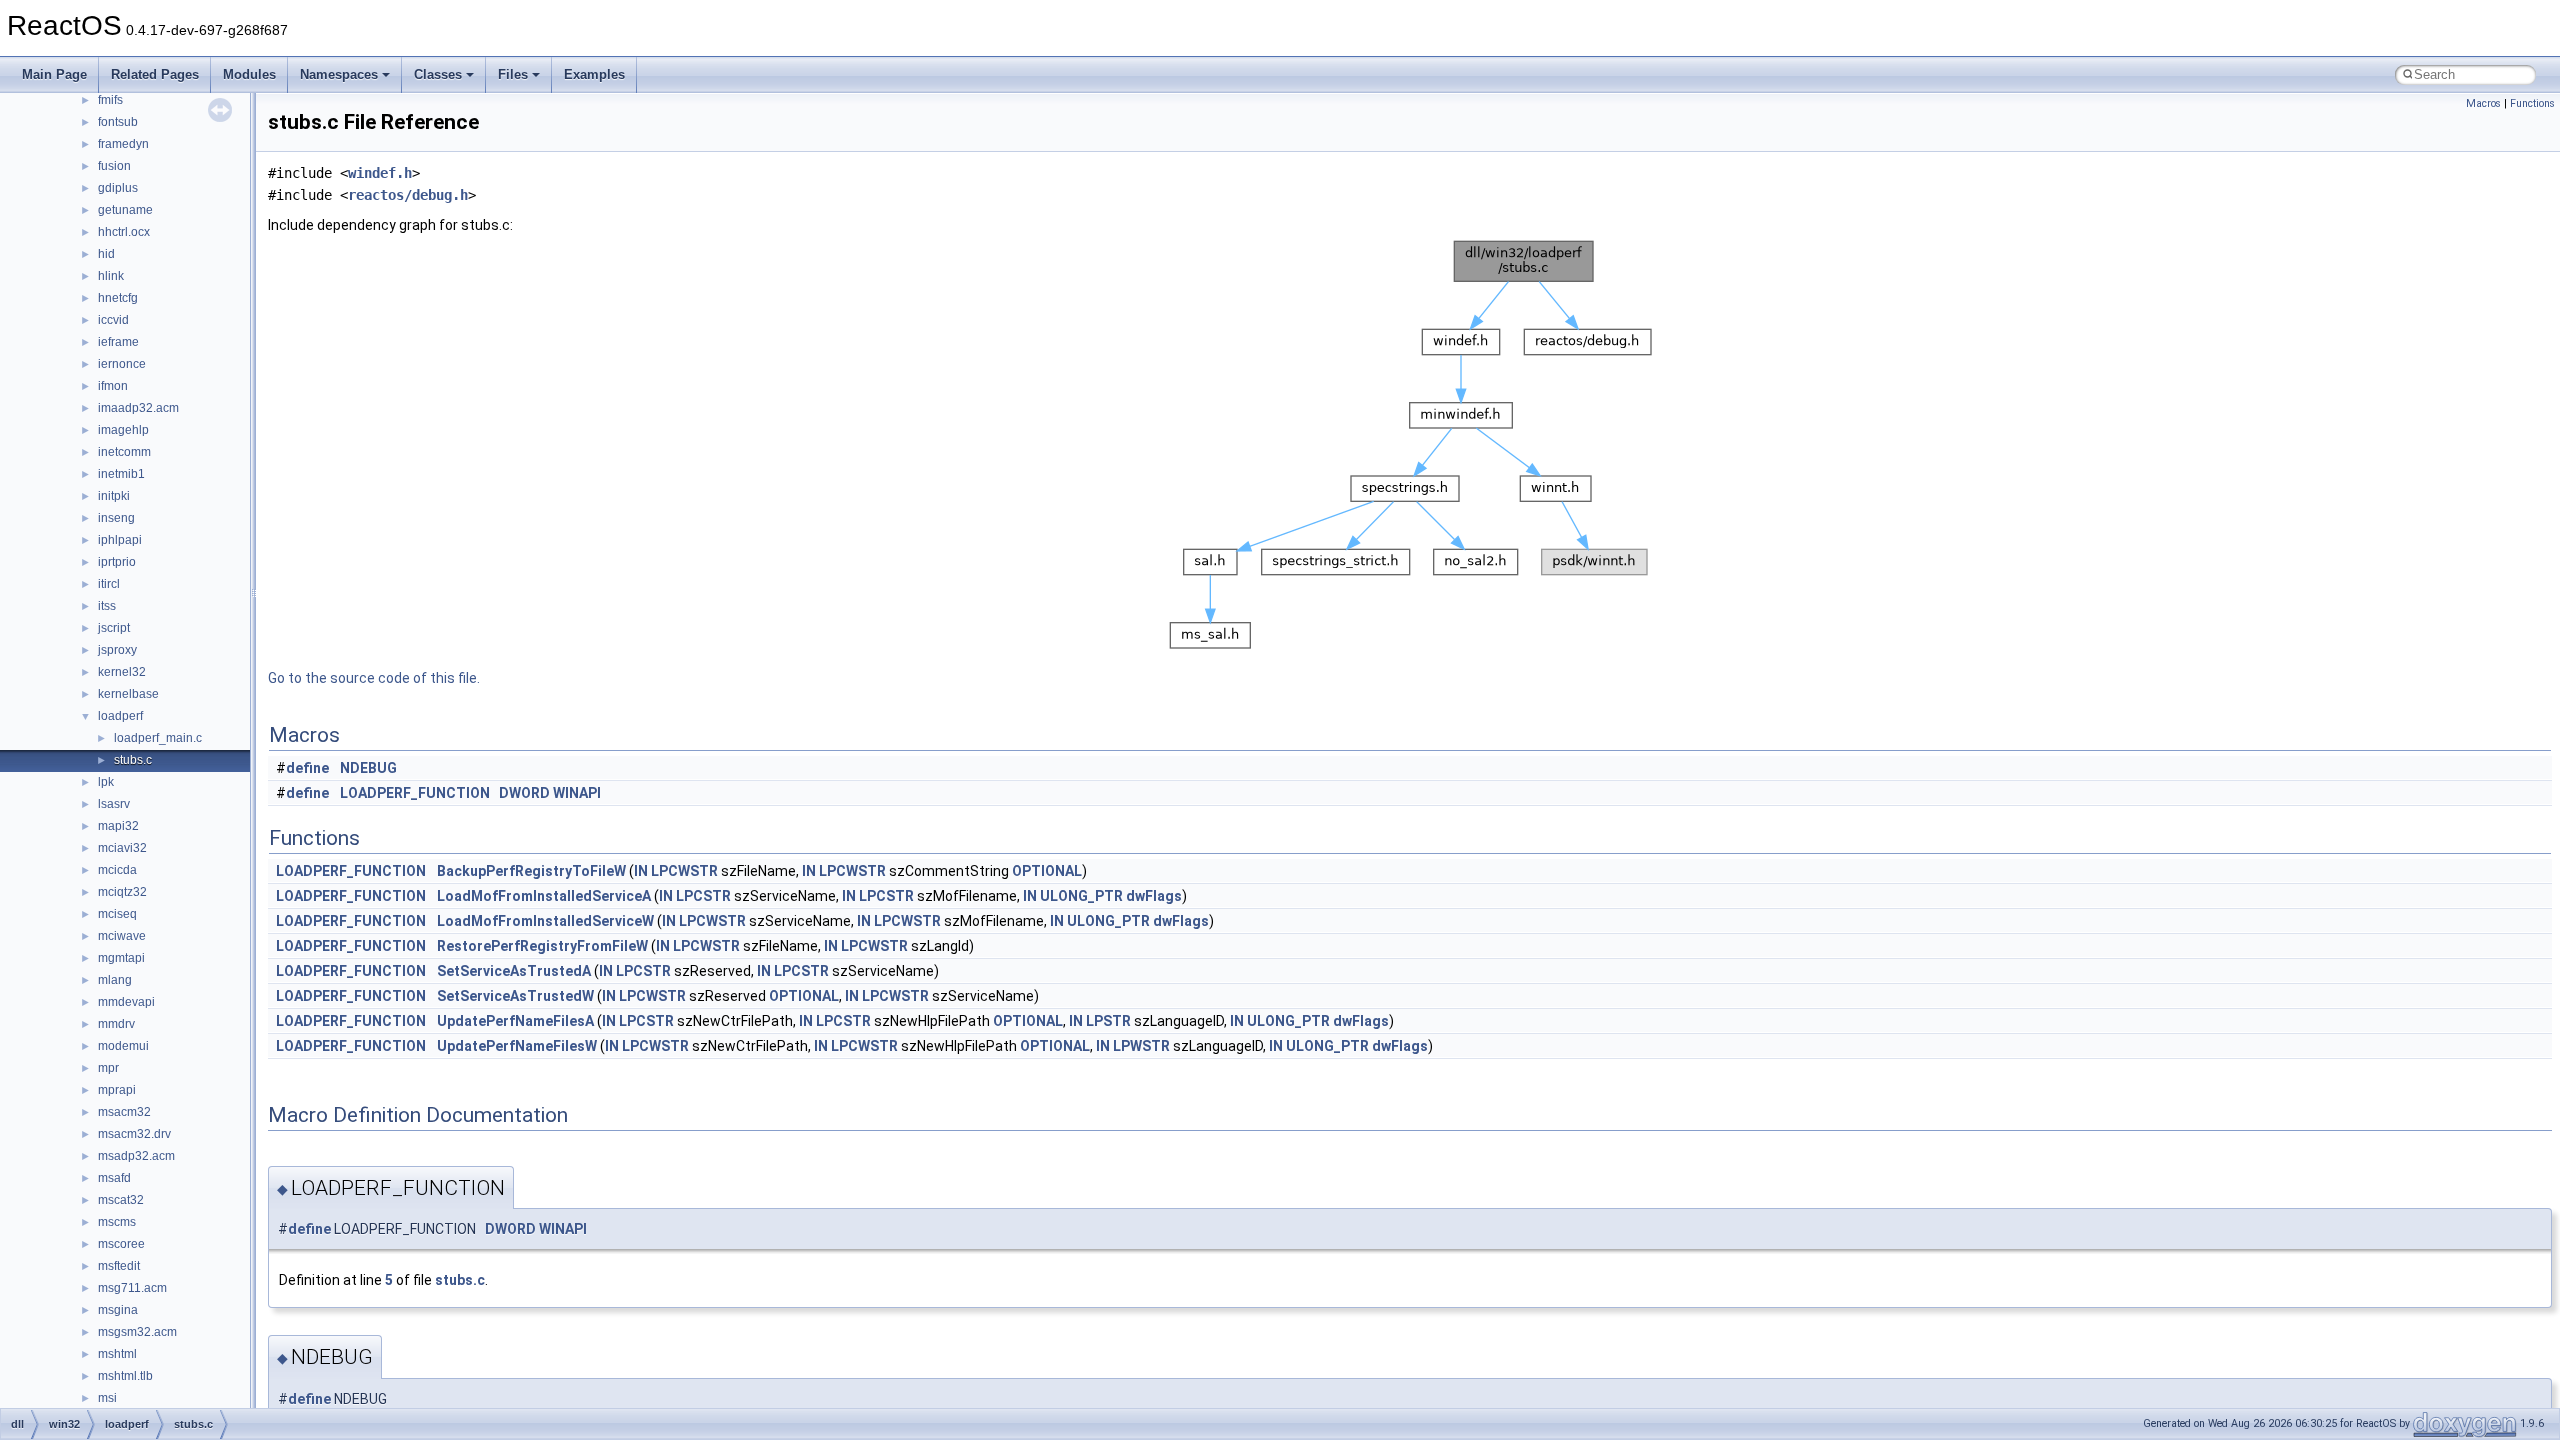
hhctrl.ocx (124, 232)
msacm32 (124, 1112)
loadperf (120, 716)
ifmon (113, 386)
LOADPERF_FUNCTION (415, 793)
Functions (2532, 103)
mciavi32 (122, 848)
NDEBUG (368, 768)
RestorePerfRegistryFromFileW (542, 946)
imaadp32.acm (138, 408)
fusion (114, 166)
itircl (109, 584)
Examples (594, 74)
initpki (114, 496)
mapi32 (118, 826)
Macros (2483, 103)
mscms (117, 1222)
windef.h (380, 173)
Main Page (54, 74)
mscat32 (121, 1200)
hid (106, 254)
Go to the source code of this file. (374, 678)
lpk (106, 782)
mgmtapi (121, 958)
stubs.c (133, 760)
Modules (249, 74)
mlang (115, 980)
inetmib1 (121, 474)
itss (107, 606)
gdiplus (118, 188)
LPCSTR (703, 896)
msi (107, 1398)
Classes (438, 74)
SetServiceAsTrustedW (515, 996)
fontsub (118, 122)
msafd (114, 1178)
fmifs (110, 100)
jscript (114, 628)
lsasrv (114, 804)
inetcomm (124, 452)
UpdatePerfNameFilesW (517, 1046)
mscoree (121, 1244)
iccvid (113, 320)
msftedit (119, 1266)
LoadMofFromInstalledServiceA (544, 896)
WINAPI (577, 793)
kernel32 (122, 672)
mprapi (117, 1090)
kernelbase (128, 694)
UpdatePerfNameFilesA (515, 1021)
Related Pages (155, 74)
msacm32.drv (134, 1134)
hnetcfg (118, 298)
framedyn (123, 144)
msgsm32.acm (137, 1332)
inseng (116, 518)
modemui (123, 1046)
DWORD (524, 793)
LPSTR (1108, 1021)
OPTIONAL (1047, 871)
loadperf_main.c (158, 738)
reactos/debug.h (408, 195)
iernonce (122, 364)
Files (513, 74)
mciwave (122, 936)
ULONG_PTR (1081, 896)
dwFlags (1154, 896)
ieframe (118, 342)
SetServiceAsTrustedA (514, 971)
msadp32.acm (136, 1156)
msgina (118, 1310)
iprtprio (117, 562)
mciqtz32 (122, 892)
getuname (125, 210)
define (307, 768)
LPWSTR (1141, 1046)
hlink (111, 276)
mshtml (117, 1354)
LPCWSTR (684, 871)
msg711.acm (132, 1288)
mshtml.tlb (125, 1376)
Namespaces (339, 74)
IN (641, 871)
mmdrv (116, 1024)
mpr (108, 1068)
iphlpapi (120, 540)
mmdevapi (126, 1002)
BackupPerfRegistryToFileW (531, 871)
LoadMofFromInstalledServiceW (545, 921)
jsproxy (117, 650)
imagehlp (123, 430)
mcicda (117, 870)
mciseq (117, 914)
